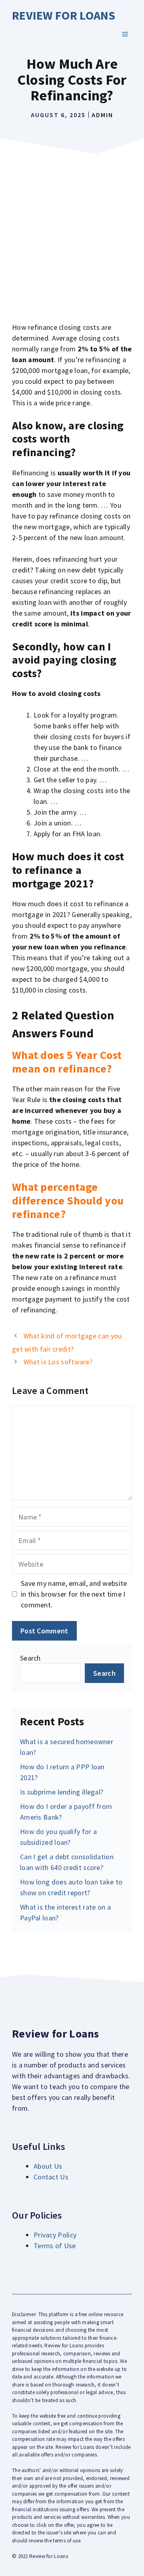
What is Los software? (58, 1362)
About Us (48, 2166)
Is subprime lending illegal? (62, 1792)
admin (102, 115)
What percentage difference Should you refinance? (68, 1200)
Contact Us (51, 2177)
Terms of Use (55, 2246)
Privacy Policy (55, 2235)
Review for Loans (64, 15)
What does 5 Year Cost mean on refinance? (67, 1062)
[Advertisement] (72, 234)
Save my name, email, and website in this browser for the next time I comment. (74, 1594)
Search (30, 1658)
